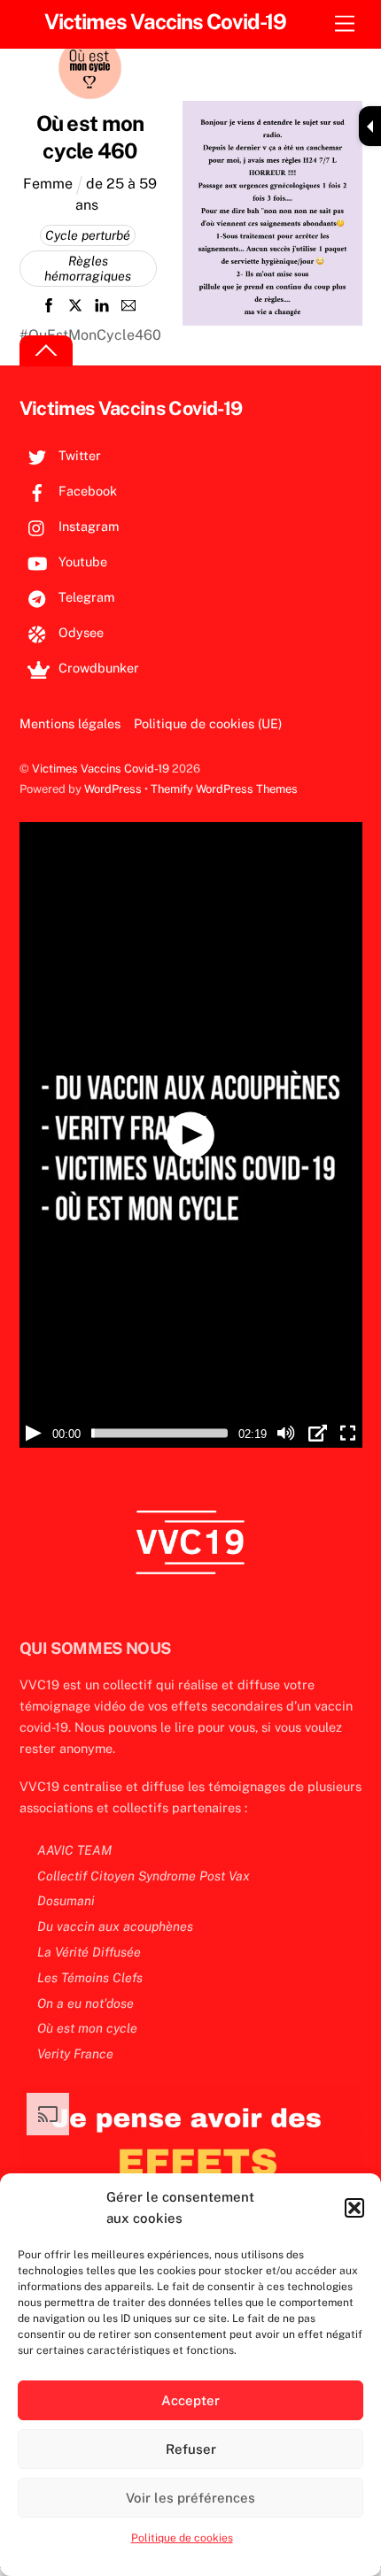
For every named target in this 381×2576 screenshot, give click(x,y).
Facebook (86, 491)
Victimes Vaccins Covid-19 (101, 769)
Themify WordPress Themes (224, 789)
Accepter (190, 2400)
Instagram (87, 526)
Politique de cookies (182, 2538)
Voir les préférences (190, 2498)
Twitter (78, 455)
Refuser (191, 2449)
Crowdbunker (97, 668)
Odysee (79, 632)
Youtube (81, 561)
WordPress (113, 789)
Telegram (85, 597)
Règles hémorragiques (88, 269)
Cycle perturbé (88, 235)
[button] (354, 2208)
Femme (48, 184)
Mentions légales (70, 723)
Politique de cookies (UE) (208, 723)
